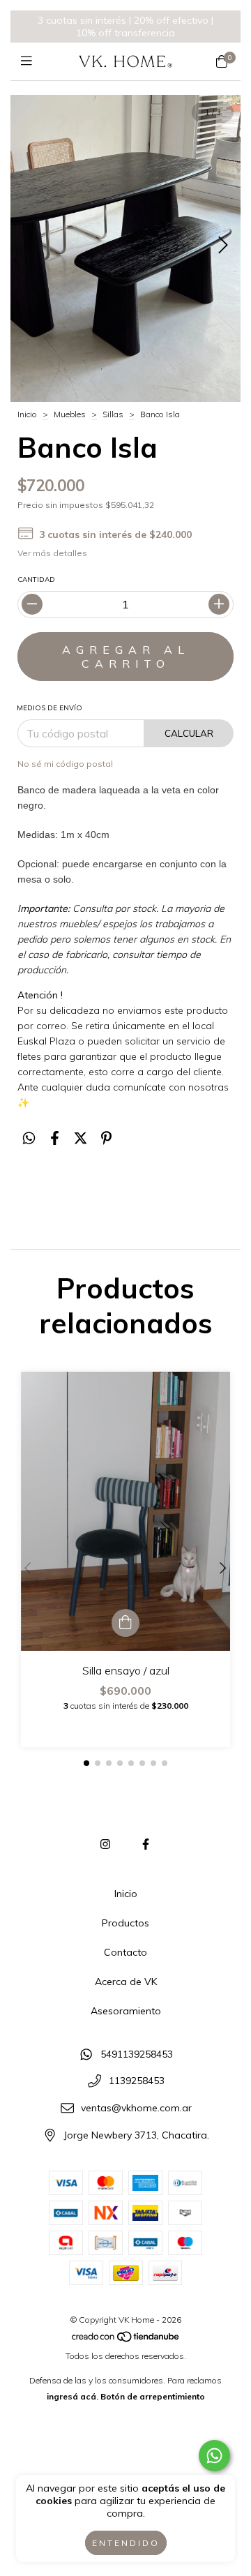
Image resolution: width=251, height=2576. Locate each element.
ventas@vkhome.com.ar (136, 2108)
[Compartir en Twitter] (81, 1138)
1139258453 (137, 2081)
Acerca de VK (126, 1982)
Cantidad (36, 579)
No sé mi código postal (65, 764)
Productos (125, 1923)
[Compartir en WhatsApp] (29, 1138)
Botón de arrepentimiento (153, 2396)
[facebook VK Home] (146, 1844)
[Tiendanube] (126, 2340)
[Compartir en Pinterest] (106, 1138)
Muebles (70, 414)
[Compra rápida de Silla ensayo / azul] (125, 1623)
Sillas (113, 414)
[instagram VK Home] (105, 1844)
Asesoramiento (126, 2011)
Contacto (125, 1952)
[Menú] (30, 61)
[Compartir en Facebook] (55, 1138)
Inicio (27, 414)
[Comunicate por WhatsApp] (214, 2456)
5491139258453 (137, 2054)
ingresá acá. (73, 2396)
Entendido (126, 2543)
